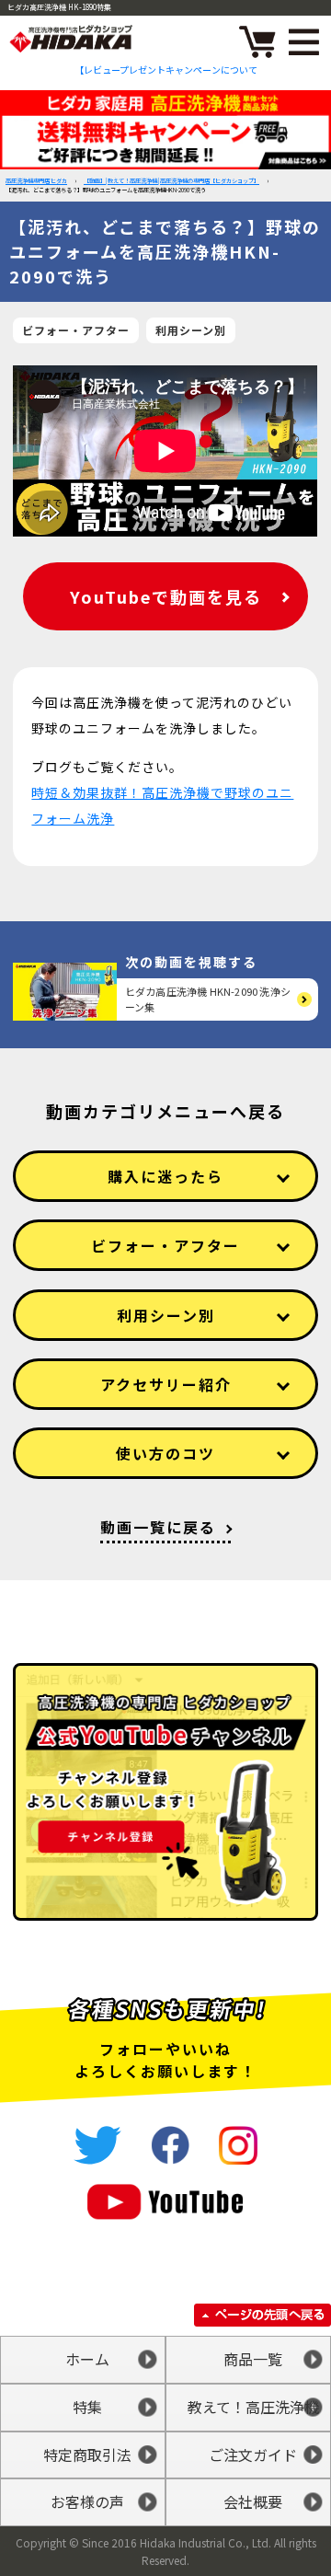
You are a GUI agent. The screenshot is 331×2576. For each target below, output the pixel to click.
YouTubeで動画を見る (166, 596)
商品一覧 (253, 2359)
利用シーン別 (191, 330)
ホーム (87, 2359)
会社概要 (253, 2501)
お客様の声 (87, 2501)
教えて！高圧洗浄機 (253, 2407)
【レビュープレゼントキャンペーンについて (166, 69)
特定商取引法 (87, 2455)
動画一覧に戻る (158, 1527)
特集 (87, 2407)
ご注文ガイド (253, 2455)
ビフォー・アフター (76, 330)
